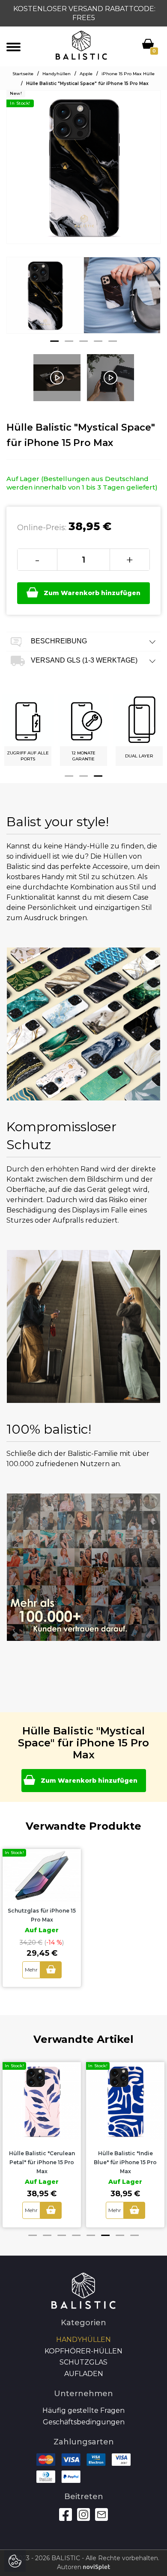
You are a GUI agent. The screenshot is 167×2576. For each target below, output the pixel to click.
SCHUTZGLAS (83, 2362)
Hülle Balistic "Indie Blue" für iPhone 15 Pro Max (125, 2162)
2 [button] (69, 341)
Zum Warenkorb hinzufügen (92, 593)
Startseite (23, 74)
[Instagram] (83, 2514)
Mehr (31, 1970)
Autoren (70, 2567)
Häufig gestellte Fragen (83, 2410)
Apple (86, 74)
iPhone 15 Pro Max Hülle (128, 74)
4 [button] (98, 341)
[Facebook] (66, 2514)
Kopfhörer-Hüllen (83, 2351)
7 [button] (120, 2235)
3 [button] (83, 341)
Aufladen (84, 2374)
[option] (45, 302)
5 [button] (113, 341)
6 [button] (105, 2235)
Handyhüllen (57, 74)
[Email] (101, 2514)
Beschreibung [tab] (58, 641)
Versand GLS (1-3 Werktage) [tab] (83, 660)
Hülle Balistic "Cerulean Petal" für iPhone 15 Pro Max (42, 2162)
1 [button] (54, 341)
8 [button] (134, 2235)
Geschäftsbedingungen (84, 2422)
